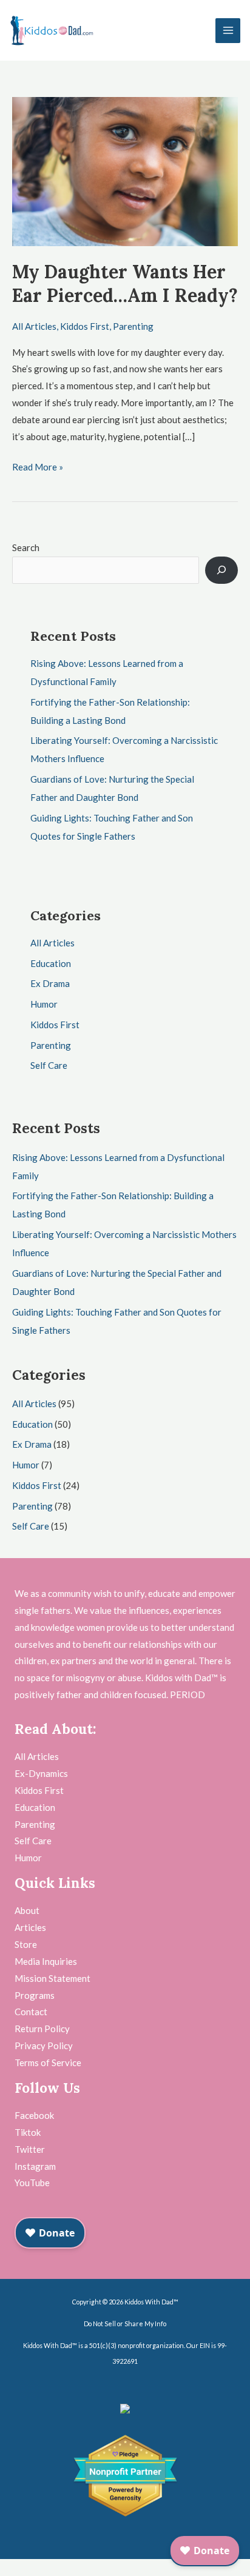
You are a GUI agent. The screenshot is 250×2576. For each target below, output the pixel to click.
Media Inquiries (46, 1961)
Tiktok (28, 2132)
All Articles (34, 326)
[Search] (221, 570)
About (27, 1910)
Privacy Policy (44, 2046)
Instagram (35, 2166)
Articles (30, 1927)
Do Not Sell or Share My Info (125, 2323)
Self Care (49, 1065)
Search (26, 547)
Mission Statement (52, 1978)
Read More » (38, 466)
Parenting (133, 326)
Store (26, 1944)
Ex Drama (50, 983)
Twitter (30, 2149)
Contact (31, 2012)
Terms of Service (48, 2062)
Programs (35, 1995)
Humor (44, 1004)
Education (51, 963)
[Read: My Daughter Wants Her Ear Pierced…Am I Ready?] (125, 170)
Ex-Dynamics (41, 1773)
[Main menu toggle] (228, 31)
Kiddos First (85, 326)
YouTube (32, 2183)
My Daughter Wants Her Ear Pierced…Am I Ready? (125, 283)
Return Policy (42, 2029)
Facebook (34, 2115)
